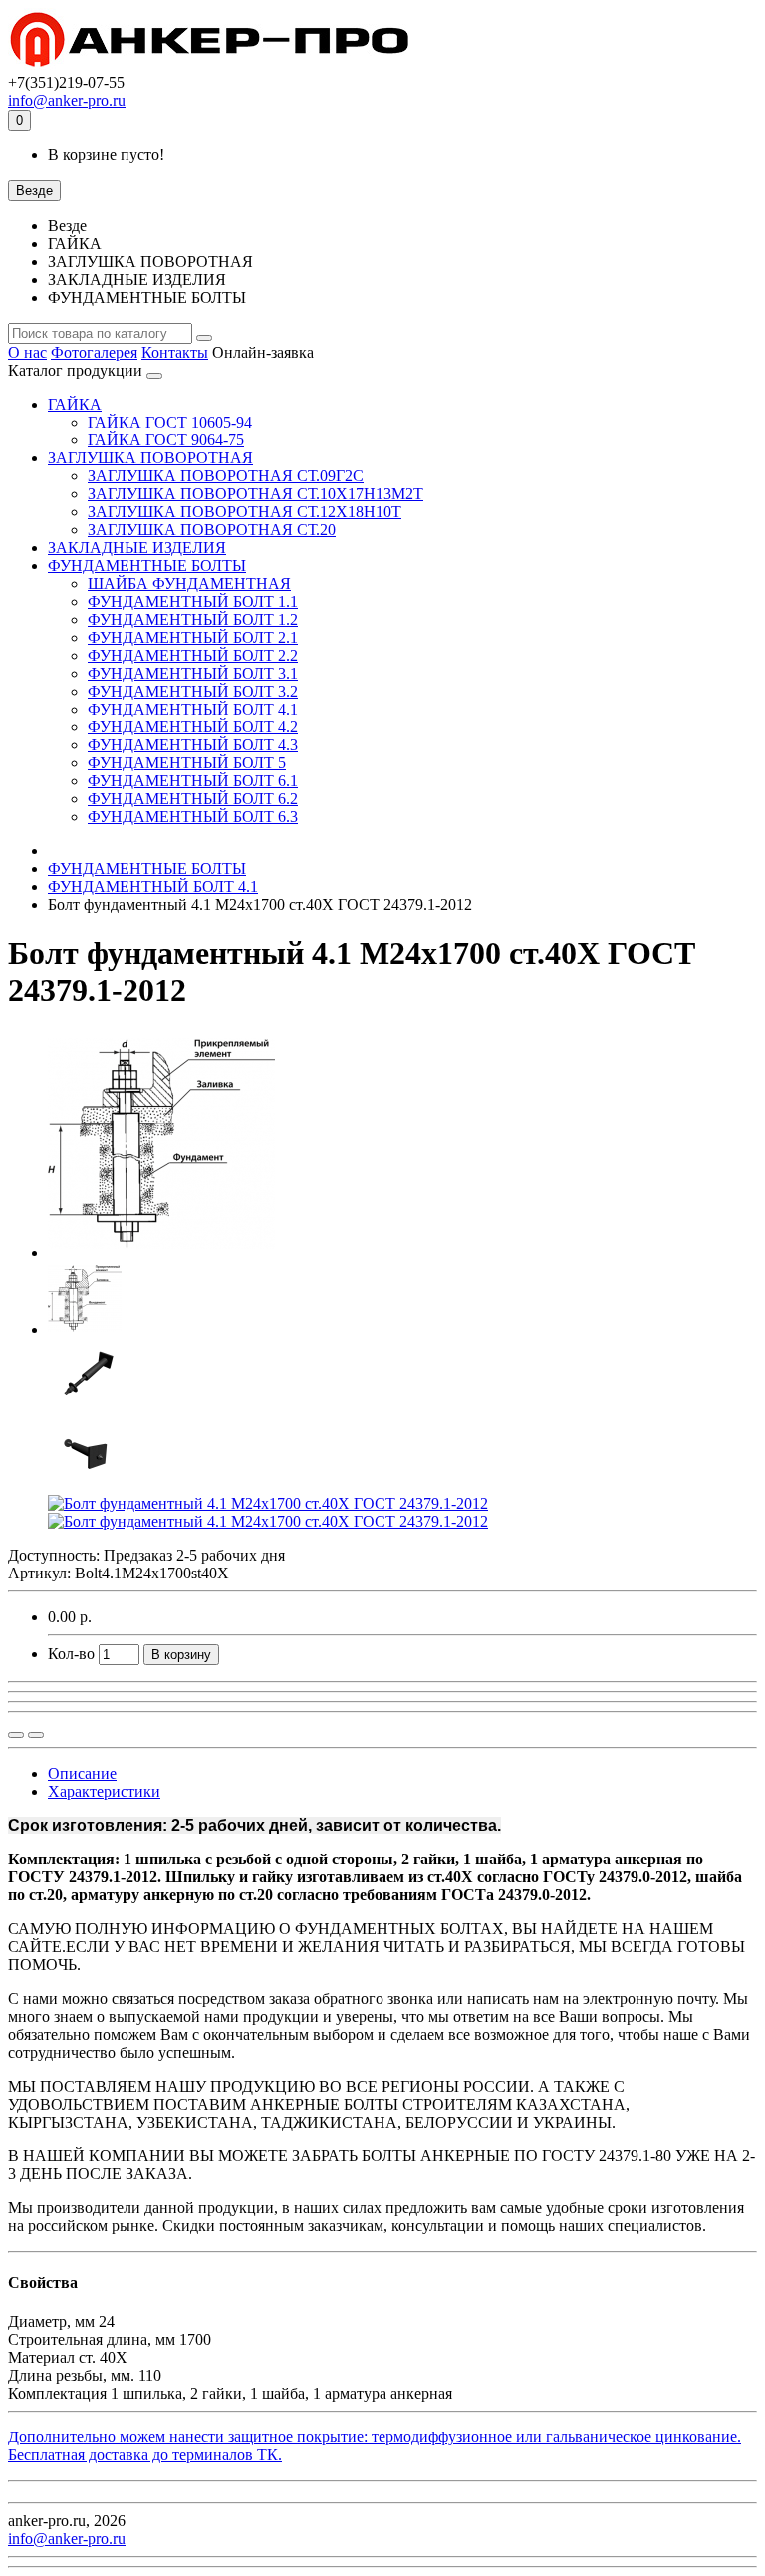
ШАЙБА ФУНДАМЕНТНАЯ (189, 583)
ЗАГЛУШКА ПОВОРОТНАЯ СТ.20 (212, 530)
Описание (82, 1773)
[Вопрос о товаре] (16, 1735)
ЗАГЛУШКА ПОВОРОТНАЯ (150, 458)
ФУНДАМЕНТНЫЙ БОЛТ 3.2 (193, 691)
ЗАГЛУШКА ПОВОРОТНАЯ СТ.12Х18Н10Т (245, 512)
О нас (27, 352)
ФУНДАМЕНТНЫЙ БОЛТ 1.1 (193, 601)
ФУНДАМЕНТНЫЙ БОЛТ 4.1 (193, 709)
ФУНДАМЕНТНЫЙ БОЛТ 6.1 (193, 781)
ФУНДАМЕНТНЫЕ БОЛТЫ (147, 566)
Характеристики (104, 1791)
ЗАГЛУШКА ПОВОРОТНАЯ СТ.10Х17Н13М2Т (255, 494)
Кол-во (71, 1654)
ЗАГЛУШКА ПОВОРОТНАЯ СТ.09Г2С (226, 476)
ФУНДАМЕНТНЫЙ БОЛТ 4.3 (193, 745)
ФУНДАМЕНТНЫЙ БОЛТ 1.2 (193, 619)
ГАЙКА (75, 404)
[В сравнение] (36, 1735)
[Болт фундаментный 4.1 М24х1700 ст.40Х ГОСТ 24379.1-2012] (161, 1252)
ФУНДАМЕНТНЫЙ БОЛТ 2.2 (193, 655)
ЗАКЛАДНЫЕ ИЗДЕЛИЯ (137, 548)
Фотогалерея (94, 352)
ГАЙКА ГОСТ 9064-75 (166, 440)
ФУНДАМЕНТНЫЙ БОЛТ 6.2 (193, 799)
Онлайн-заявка (263, 352)
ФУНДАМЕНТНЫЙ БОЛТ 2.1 (193, 637)
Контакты (175, 352)
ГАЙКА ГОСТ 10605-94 (170, 422)
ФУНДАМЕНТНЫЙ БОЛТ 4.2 (193, 727)
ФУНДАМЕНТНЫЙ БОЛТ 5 (187, 763)
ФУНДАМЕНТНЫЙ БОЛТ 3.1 (193, 673)
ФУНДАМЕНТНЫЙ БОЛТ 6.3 (193, 817)
